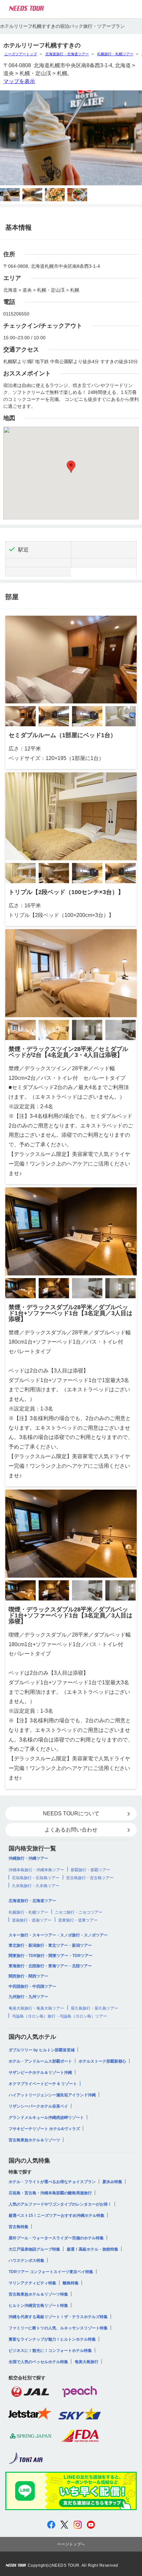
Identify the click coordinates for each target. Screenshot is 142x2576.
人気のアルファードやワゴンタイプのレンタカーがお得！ (60, 2204)
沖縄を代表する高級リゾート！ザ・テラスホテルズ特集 (58, 2317)
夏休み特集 (112, 2182)
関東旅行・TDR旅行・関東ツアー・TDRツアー (51, 1956)
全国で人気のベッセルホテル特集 (38, 2362)
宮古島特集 (18, 2227)
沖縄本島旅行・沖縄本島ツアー (36, 1870)
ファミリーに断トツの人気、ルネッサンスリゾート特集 (58, 2328)
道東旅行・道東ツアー (78, 1920)
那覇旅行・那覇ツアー (90, 1870)
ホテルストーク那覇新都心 (102, 2061)
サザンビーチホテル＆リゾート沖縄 (40, 2073)
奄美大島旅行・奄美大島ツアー (36, 2008)
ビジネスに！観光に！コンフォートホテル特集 (50, 2351)
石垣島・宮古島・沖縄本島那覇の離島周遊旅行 (50, 2193)
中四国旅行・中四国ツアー (32, 1986)
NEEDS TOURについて (71, 1813)
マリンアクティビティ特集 (32, 2283)
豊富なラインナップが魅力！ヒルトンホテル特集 (52, 2339)
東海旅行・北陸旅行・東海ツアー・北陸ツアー (50, 1966)
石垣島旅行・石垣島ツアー (36, 1878)
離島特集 (71, 2283)
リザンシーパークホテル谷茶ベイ (38, 2106)
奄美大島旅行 (87, 2362)
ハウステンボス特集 (26, 2261)
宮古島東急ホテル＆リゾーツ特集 (38, 2294)
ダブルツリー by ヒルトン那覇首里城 (42, 2050)
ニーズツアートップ (21, 54)
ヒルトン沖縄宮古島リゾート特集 (38, 2306)
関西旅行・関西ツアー (28, 1976)
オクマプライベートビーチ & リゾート (43, 2084)
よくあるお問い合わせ (71, 1830)
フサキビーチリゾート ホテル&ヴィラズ (44, 2129)
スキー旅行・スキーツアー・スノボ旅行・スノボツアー (58, 1935)
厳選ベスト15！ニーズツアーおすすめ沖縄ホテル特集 (56, 2216)
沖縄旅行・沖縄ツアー (28, 1858)
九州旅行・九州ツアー (28, 1997)
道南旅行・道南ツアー (32, 1920)
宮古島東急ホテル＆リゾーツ (34, 2140)
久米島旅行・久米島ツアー (36, 1886)
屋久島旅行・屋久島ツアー (94, 2008)
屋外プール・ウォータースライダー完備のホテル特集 (56, 2238)
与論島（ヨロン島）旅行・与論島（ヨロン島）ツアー (59, 2016)
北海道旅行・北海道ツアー (67, 54)
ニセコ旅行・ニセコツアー (79, 1912)
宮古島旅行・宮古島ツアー (90, 1878)
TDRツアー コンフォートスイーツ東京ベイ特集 (51, 2272)
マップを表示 (19, 81)
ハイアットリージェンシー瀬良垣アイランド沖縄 (52, 2095)
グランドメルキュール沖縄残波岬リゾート (46, 2118)
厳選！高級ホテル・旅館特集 (92, 2249)
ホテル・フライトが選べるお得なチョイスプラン (52, 2182)
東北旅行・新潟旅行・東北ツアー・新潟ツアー (50, 1945)
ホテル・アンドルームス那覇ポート (40, 2061)
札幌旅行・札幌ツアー (115, 54)
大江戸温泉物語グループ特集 (34, 2249)
